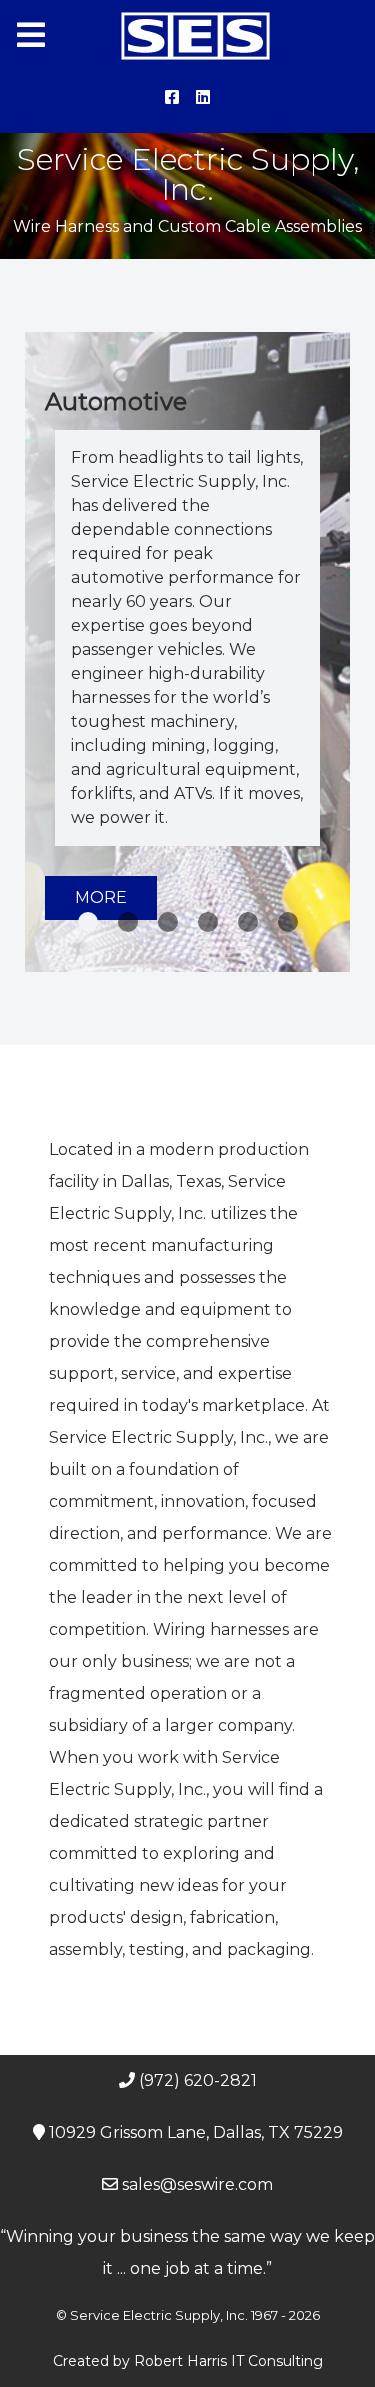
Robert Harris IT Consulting (228, 2361)
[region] (187, 652)
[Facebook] (174, 97)
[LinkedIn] (203, 97)
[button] (88, 922)
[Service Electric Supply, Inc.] (187, 36)
